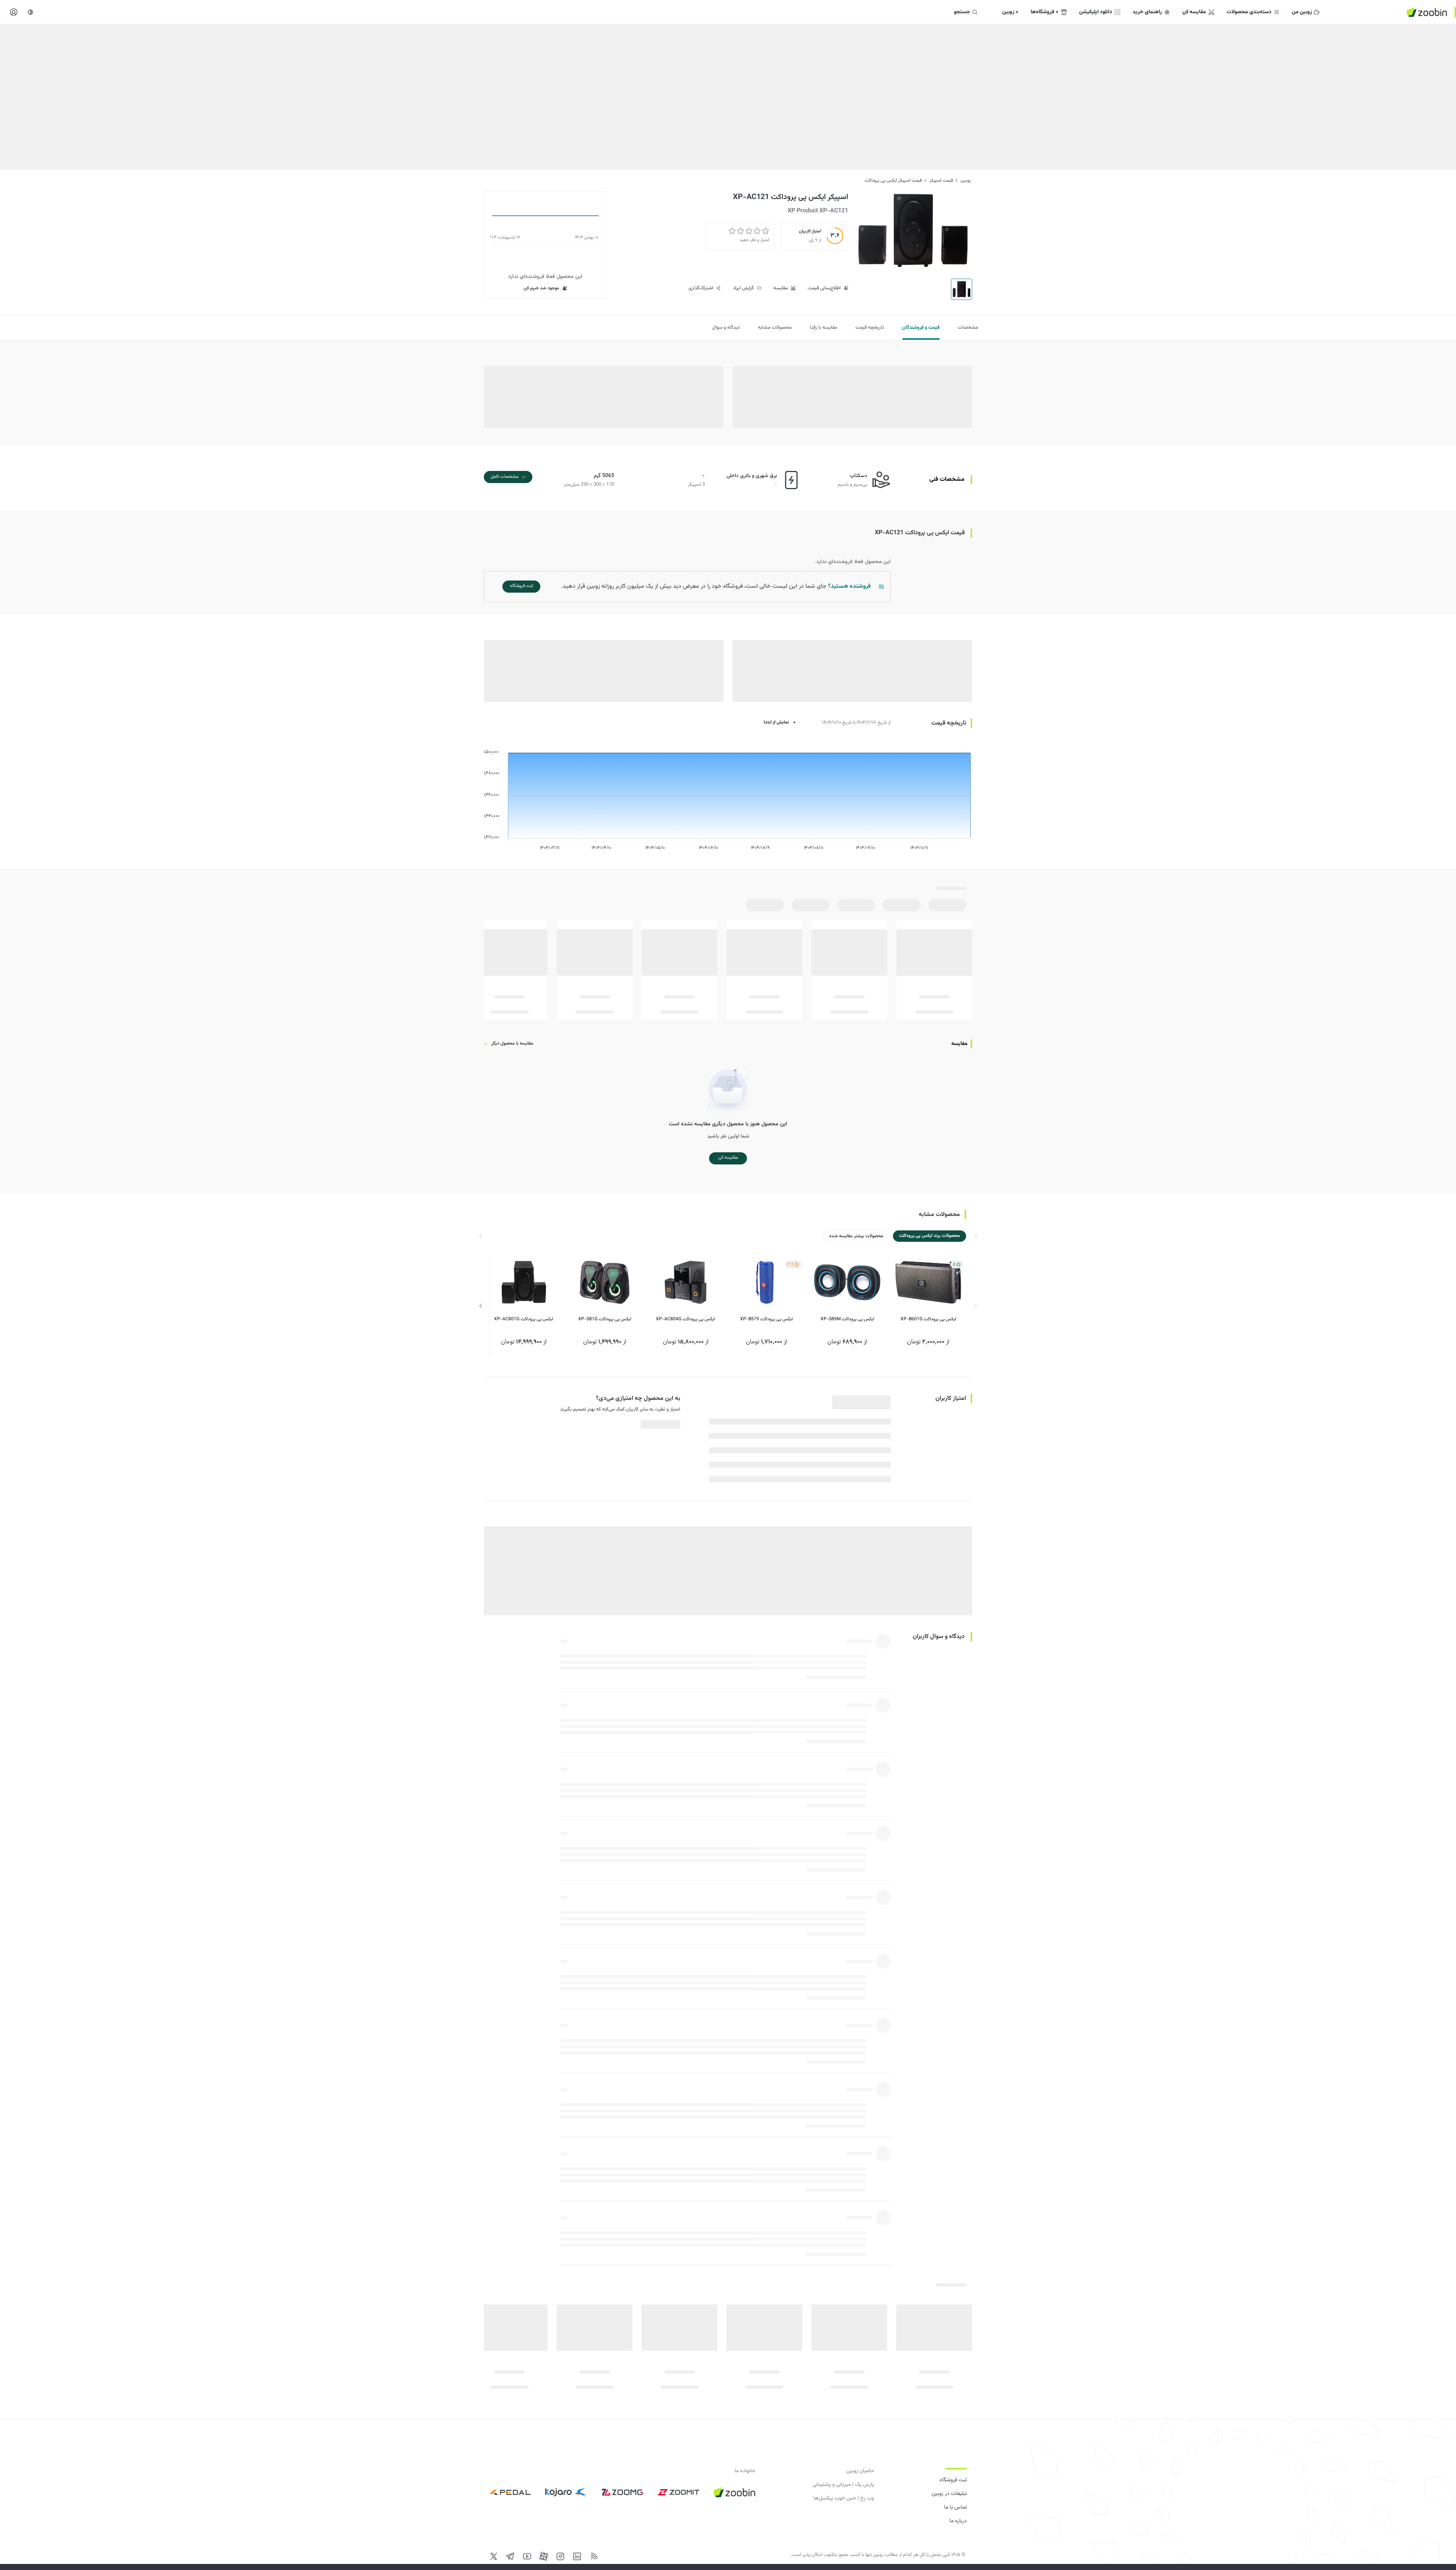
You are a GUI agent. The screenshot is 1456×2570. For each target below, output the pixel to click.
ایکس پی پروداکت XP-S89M (847, 1319)
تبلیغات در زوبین (949, 2494)
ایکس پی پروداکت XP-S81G (605, 1319)
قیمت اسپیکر (941, 180)
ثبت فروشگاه (953, 2480)
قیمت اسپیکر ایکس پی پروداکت (893, 180)
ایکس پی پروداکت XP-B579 (766, 1319)
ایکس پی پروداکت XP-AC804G (686, 1319)
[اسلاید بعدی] (481, 1306)
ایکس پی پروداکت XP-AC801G (524, 1319)
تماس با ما (955, 2507)
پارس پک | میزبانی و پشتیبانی (843, 2485)
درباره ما (958, 2521)
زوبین (966, 180)
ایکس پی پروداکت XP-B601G (928, 1319)
